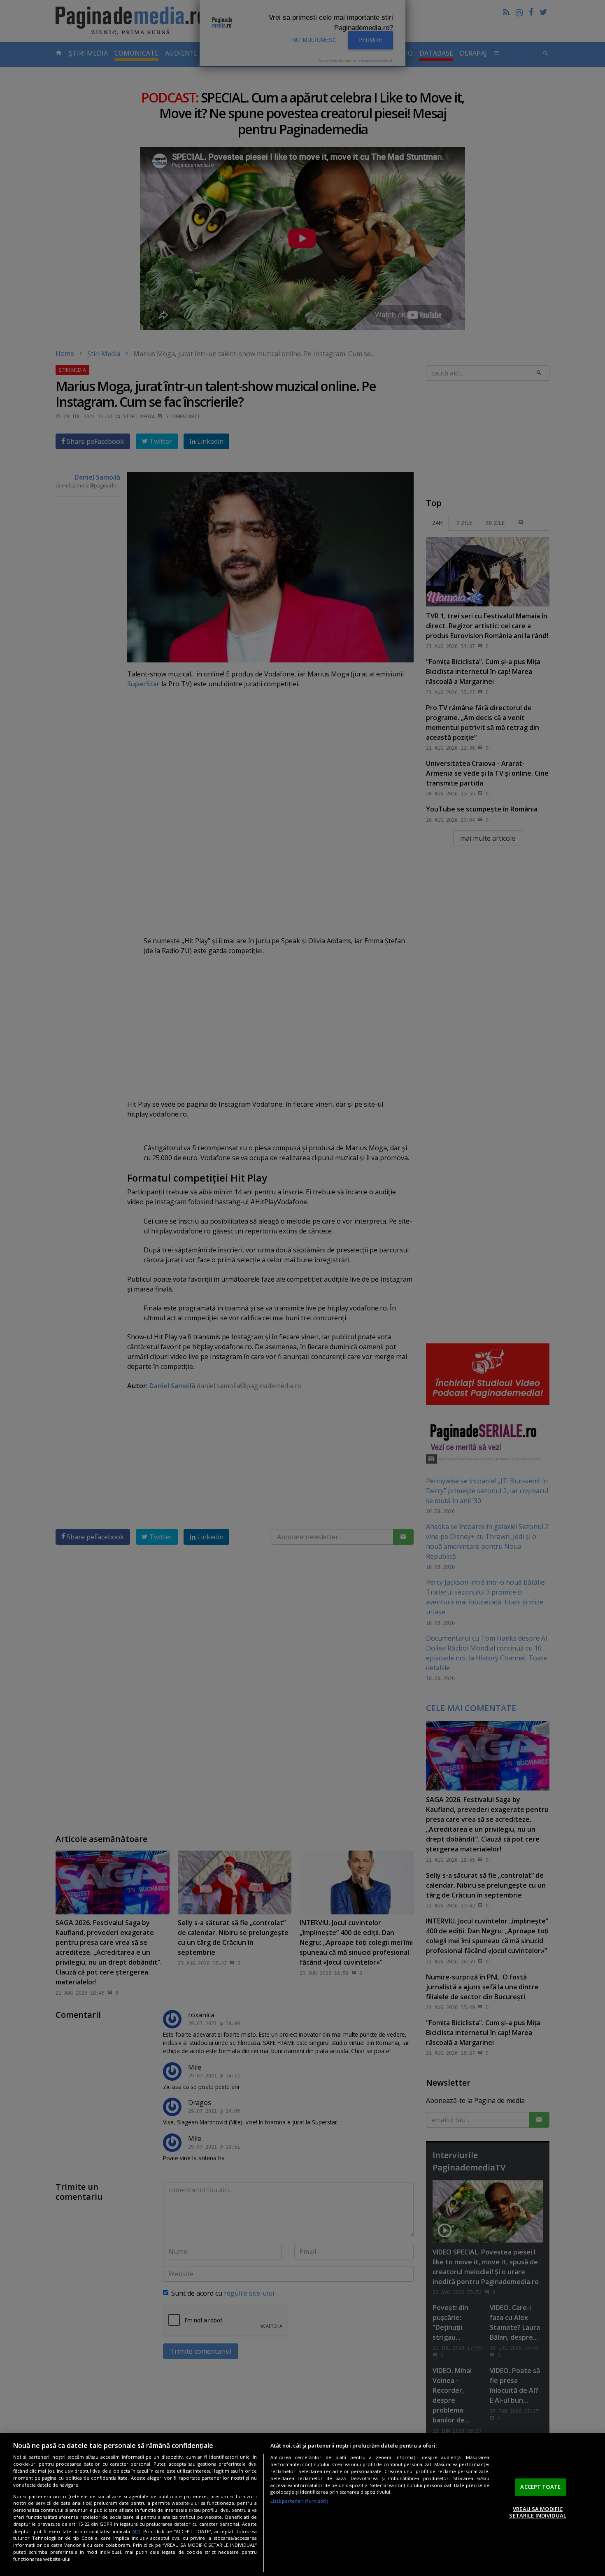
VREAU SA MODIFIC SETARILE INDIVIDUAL (538, 2512)
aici (136, 2531)
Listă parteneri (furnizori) (299, 2501)
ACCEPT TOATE (540, 2487)
